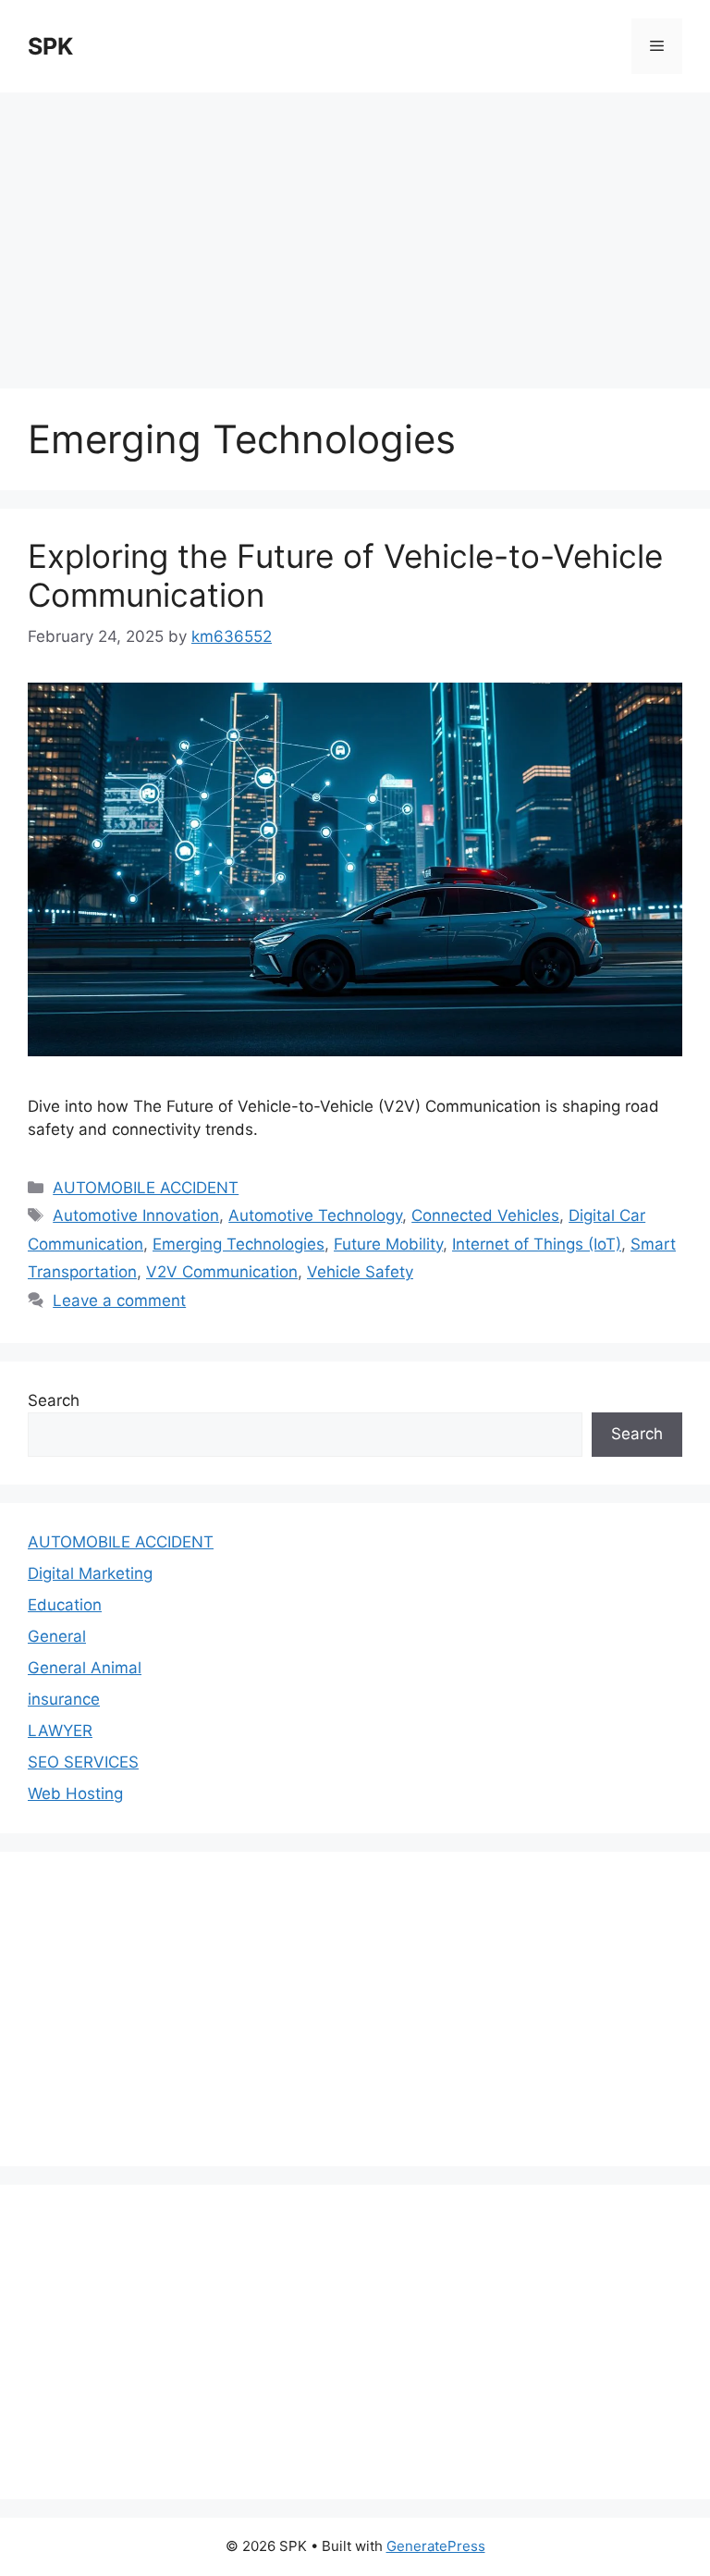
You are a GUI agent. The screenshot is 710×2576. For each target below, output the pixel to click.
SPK (50, 46)
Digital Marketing (90, 1573)
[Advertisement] (355, 231)
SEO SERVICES (83, 1762)
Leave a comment (119, 1300)
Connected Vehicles (485, 1215)
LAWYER (60, 1731)
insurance (64, 1699)
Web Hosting (75, 1793)
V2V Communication (222, 1272)
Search (54, 1400)
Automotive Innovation (136, 1215)
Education (65, 1605)
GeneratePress (436, 2546)
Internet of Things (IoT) (537, 1244)
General (57, 1636)
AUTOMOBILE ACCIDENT (146, 1188)
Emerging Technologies (239, 1244)
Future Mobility (388, 1244)
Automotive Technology (315, 1215)
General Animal (85, 1668)
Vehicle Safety (360, 1272)
